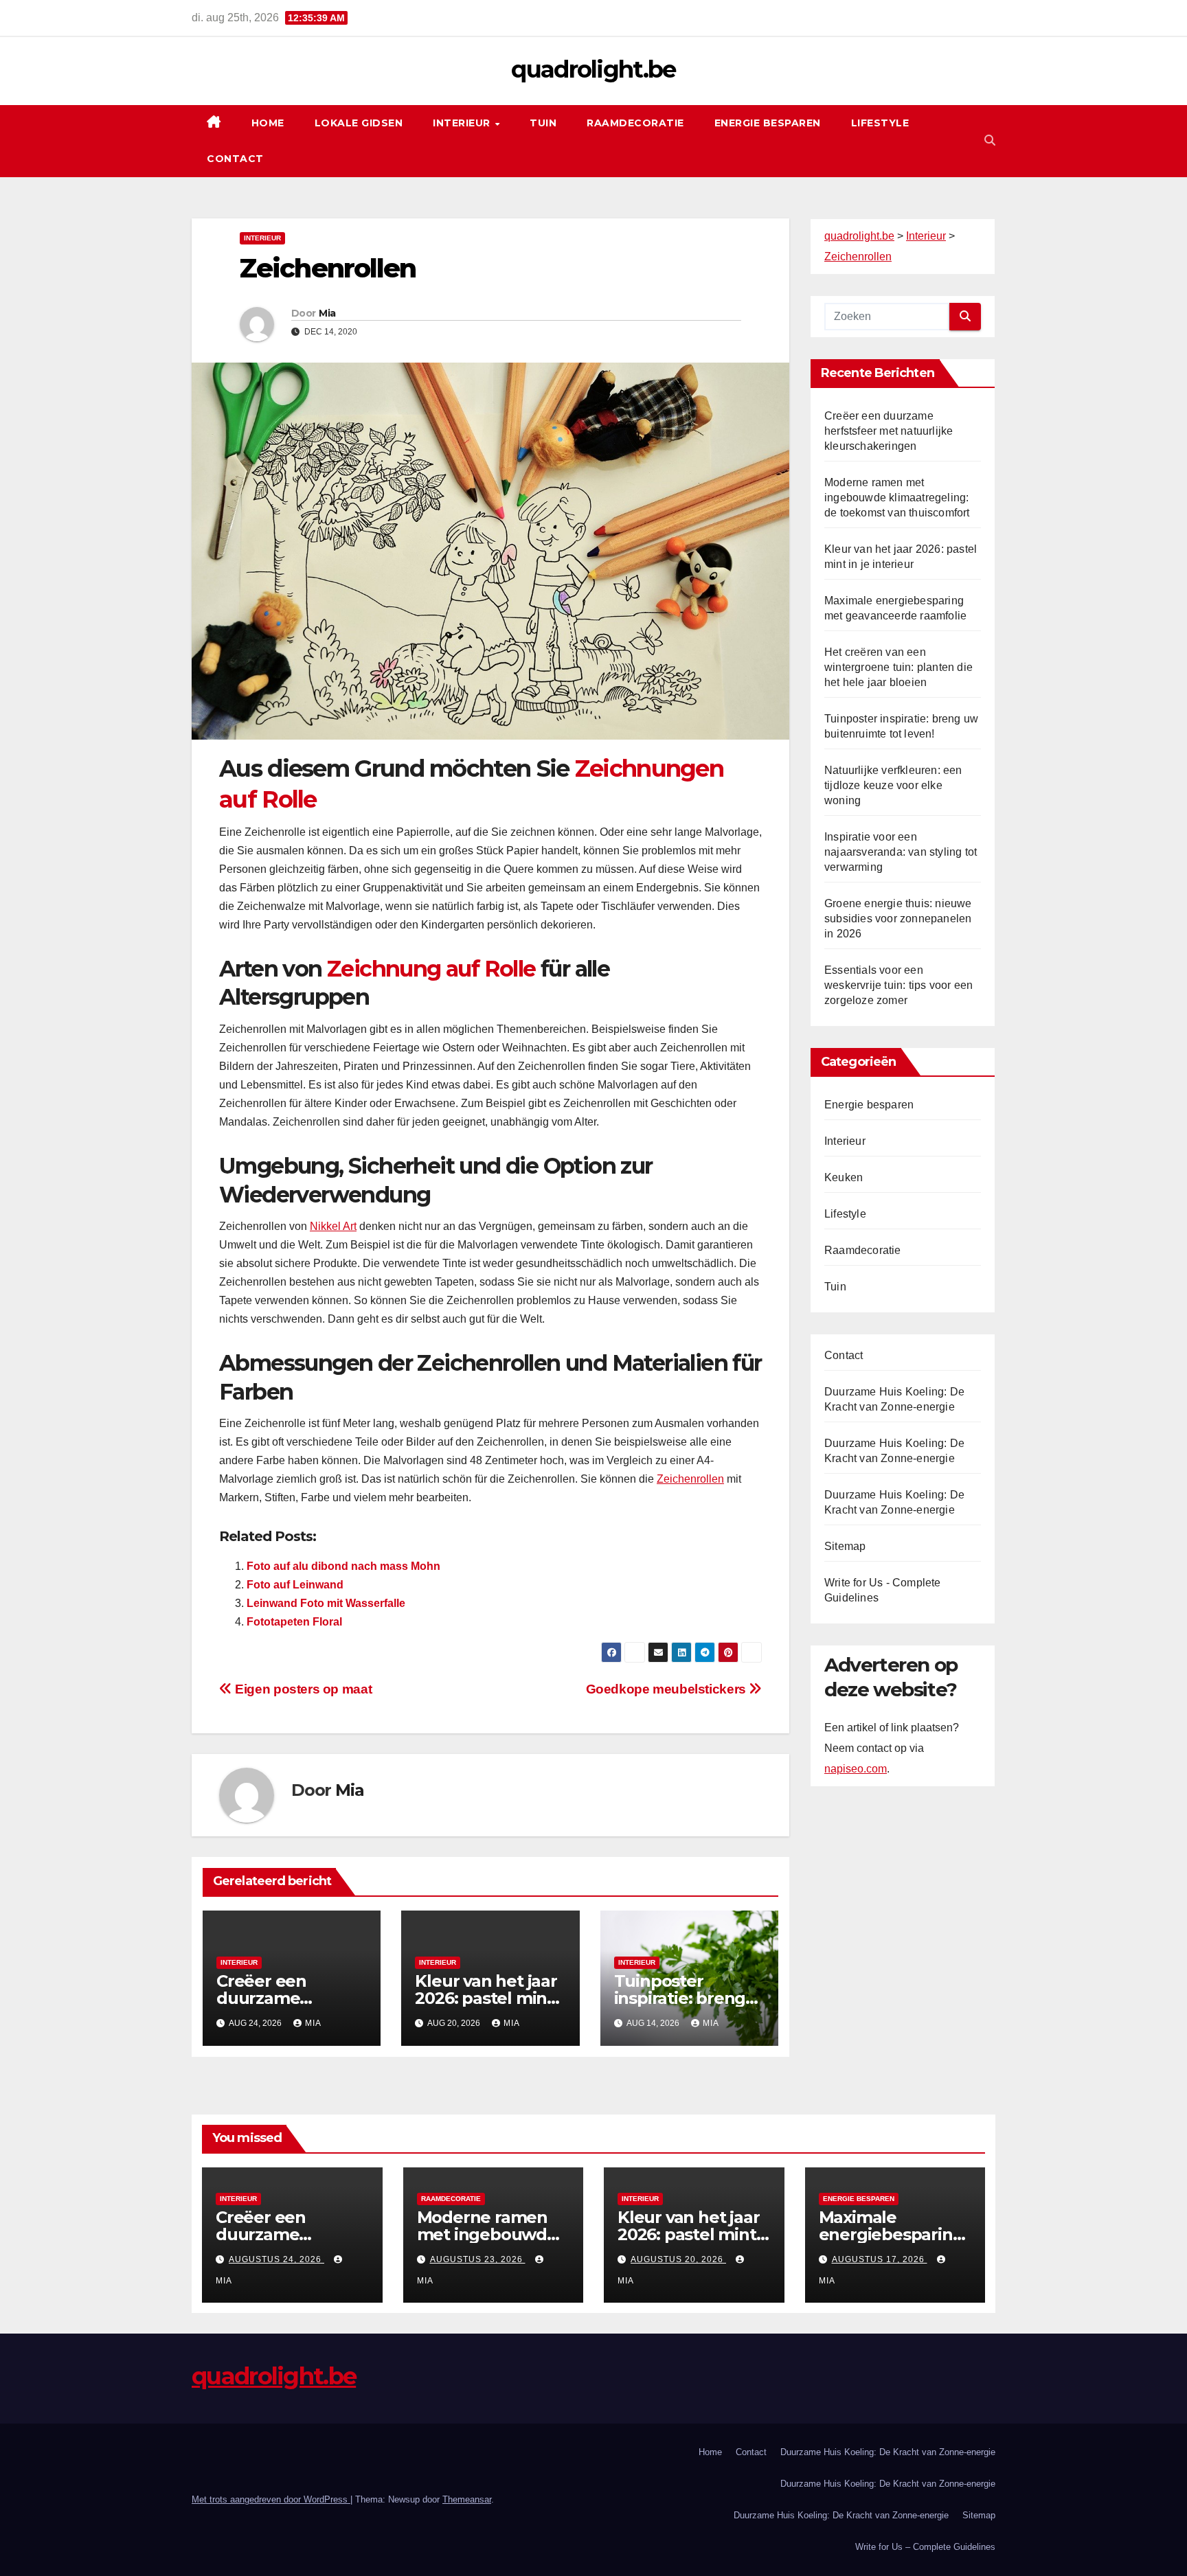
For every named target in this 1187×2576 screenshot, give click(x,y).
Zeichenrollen (690, 1479)
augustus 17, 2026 (880, 2259)
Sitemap (845, 1546)
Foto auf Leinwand (295, 1585)
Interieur (463, 123)
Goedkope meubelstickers (668, 1689)
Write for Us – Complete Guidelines (925, 2547)
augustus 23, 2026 (478, 2259)
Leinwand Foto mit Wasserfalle (326, 1603)
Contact (235, 159)
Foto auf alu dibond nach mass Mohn (343, 1566)
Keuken (844, 1177)
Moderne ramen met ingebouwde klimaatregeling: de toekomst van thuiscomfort (897, 498)
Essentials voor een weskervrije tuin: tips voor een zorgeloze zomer (898, 985)
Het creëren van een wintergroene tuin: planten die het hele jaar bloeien (898, 667)
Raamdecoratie (635, 123)
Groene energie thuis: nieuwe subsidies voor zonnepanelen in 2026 (898, 919)
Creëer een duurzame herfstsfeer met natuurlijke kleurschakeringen (889, 431)
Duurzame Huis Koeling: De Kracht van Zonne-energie (888, 2452)
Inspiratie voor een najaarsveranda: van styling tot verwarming (901, 852)
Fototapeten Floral (294, 1622)
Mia (327, 313)
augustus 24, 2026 (276, 2259)
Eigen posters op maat (302, 1689)
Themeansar (467, 2499)
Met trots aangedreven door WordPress (271, 2499)
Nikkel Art (333, 1226)
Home (268, 123)
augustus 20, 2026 (678, 2259)
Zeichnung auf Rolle (431, 969)
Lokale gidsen (359, 123)
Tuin (543, 123)
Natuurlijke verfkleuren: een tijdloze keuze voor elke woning (893, 785)
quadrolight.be (593, 69)
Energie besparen (768, 123)
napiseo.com (856, 1769)
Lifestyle (880, 123)
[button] (990, 140)
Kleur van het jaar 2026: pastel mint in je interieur (486, 1998)
